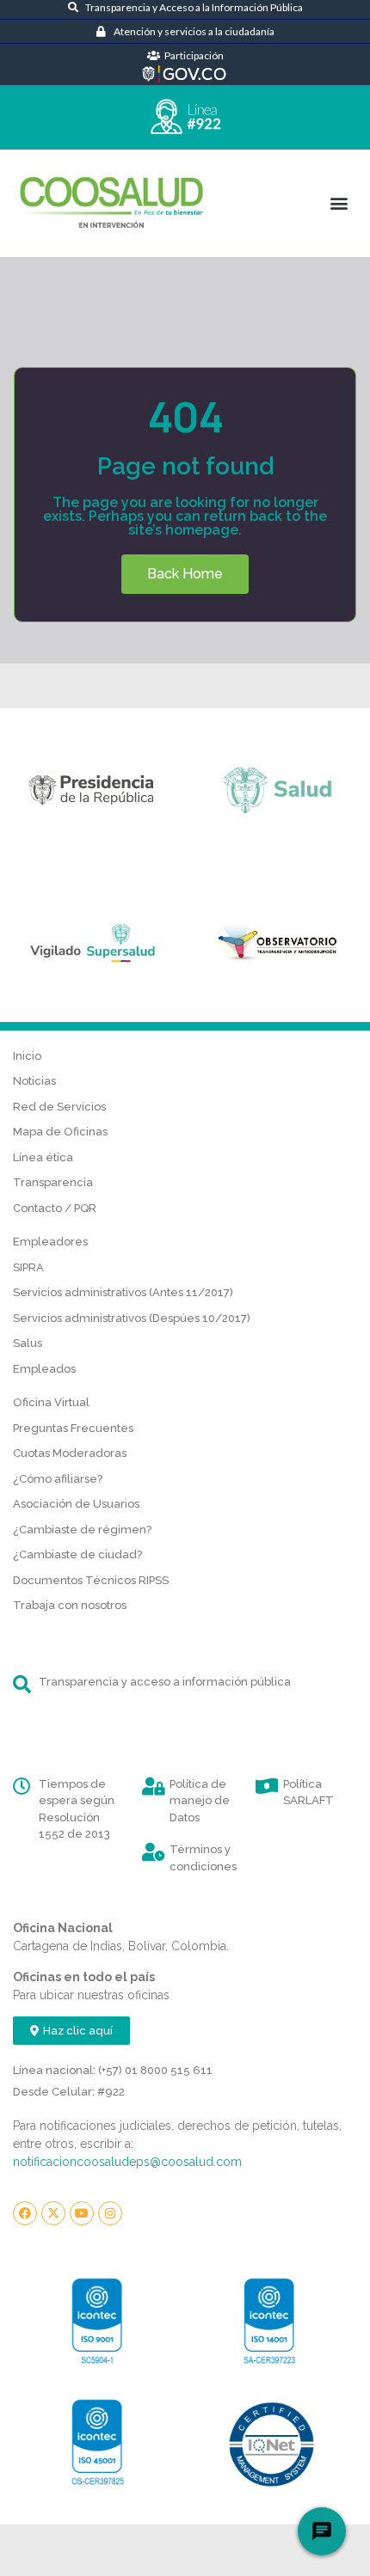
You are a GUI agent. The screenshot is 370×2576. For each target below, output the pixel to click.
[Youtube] (82, 2213)
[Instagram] (110, 2213)
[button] (339, 203)
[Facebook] (25, 2213)
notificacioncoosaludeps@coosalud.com (127, 2162)
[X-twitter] (53, 2213)
